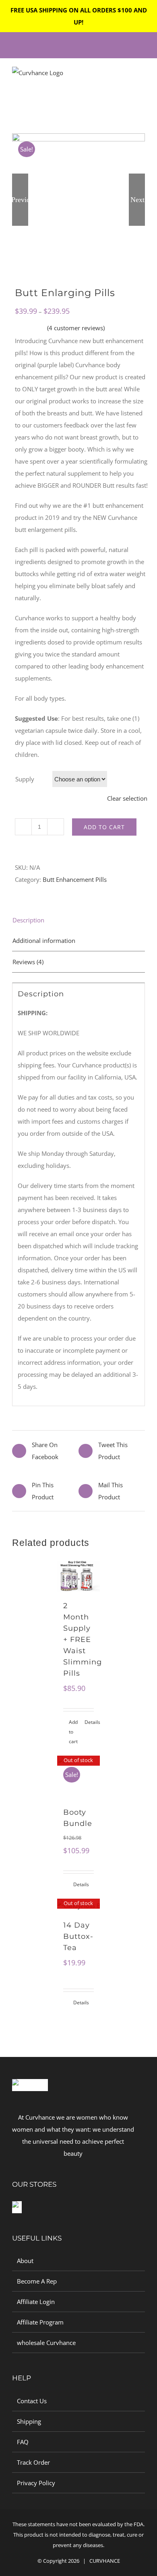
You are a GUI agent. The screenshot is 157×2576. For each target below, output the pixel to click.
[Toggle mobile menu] (142, 81)
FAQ (23, 2442)
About (25, 2261)
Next (137, 200)
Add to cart (104, 827)
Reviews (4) (28, 962)
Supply (25, 779)
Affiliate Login (36, 2302)
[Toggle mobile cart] (127, 81)
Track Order (33, 2462)
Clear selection (127, 798)
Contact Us (32, 2401)
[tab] (78, 920)
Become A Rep (37, 2281)
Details (89, 1722)
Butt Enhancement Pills (75, 879)
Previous (20, 200)
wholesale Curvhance (46, 2343)
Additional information (44, 940)
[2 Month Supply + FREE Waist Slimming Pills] (79, 1576)
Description (28, 920)
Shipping (29, 2421)
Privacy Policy (36, 2483)
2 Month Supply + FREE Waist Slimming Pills (83, 1640)
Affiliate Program (40, 2322)
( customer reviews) (76, 328)
